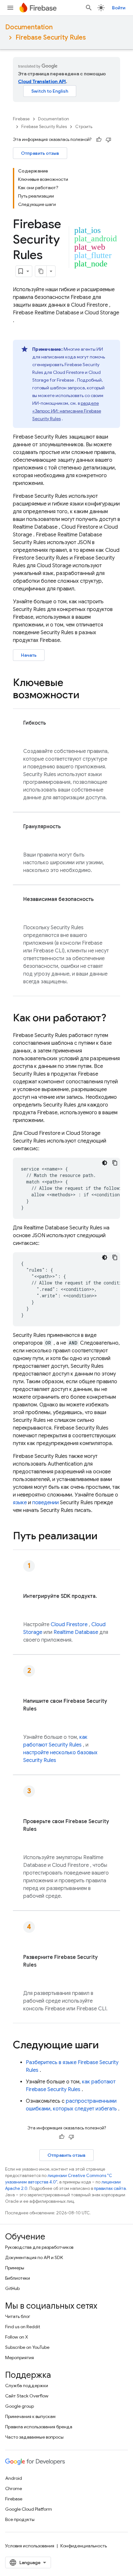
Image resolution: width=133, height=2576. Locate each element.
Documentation (29, 27)
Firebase (21, 119)
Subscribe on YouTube (27, 2347)
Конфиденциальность (84, 2546)
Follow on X (17, 2337)
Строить (84, 127)
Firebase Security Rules (51, 37)
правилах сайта (110, 2188)
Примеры (15, 2268)
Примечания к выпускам (30, 2416)
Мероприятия (20, 2358)
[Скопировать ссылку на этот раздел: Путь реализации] (106, 1537)
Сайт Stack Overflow (27, 2396)
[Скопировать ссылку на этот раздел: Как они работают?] (113, 1019)
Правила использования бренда (39, 2427)
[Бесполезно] (108, 140)
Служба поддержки (27, 2386)
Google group (20, 2406)
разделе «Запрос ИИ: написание (67, 411)
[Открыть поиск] (89, 8)
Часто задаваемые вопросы (34, 2437)
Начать (29, 655)
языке (20, 1503)
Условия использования (30, 2546)
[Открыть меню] (10, 8)
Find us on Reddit (23, 2327)
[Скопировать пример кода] (115, 1163)
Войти (119, 8)
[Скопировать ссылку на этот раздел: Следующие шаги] (105, 2046)
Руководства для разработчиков (39, 2247)
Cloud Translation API (42, 81)
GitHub (12, 2288)
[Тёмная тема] (105, 1163)
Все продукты (20, 2519)
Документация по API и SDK (34, 2257)
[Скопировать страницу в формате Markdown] (41, 271)
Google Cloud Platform (29, 2509)
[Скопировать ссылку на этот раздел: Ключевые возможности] (86, 696)
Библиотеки (18, 2278)
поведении (46, 1503)
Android (14, 2478)
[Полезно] (99, 140)
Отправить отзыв (40, 153)
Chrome (14, 2488)
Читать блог (18, 2316)
